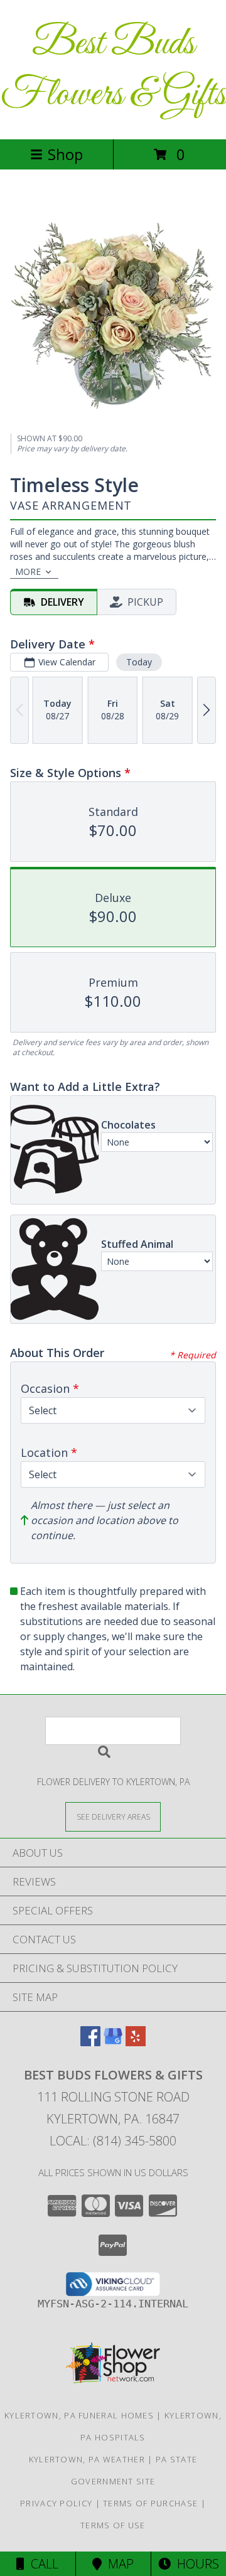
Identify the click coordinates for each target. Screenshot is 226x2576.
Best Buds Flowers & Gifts (113, 70)
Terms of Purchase (150, 2503)
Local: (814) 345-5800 (113, 2141)
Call (41, 2564)
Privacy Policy (56, 2503)
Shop (65, 154)
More (28, 572)
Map (118, 2564)
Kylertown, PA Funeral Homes (79, 2415)
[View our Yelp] (136, 2042)
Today (139, 662)
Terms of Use (113, 2525)
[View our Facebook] (90, 2042)
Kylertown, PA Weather (87, 2459)
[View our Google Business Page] (113, 2042)
